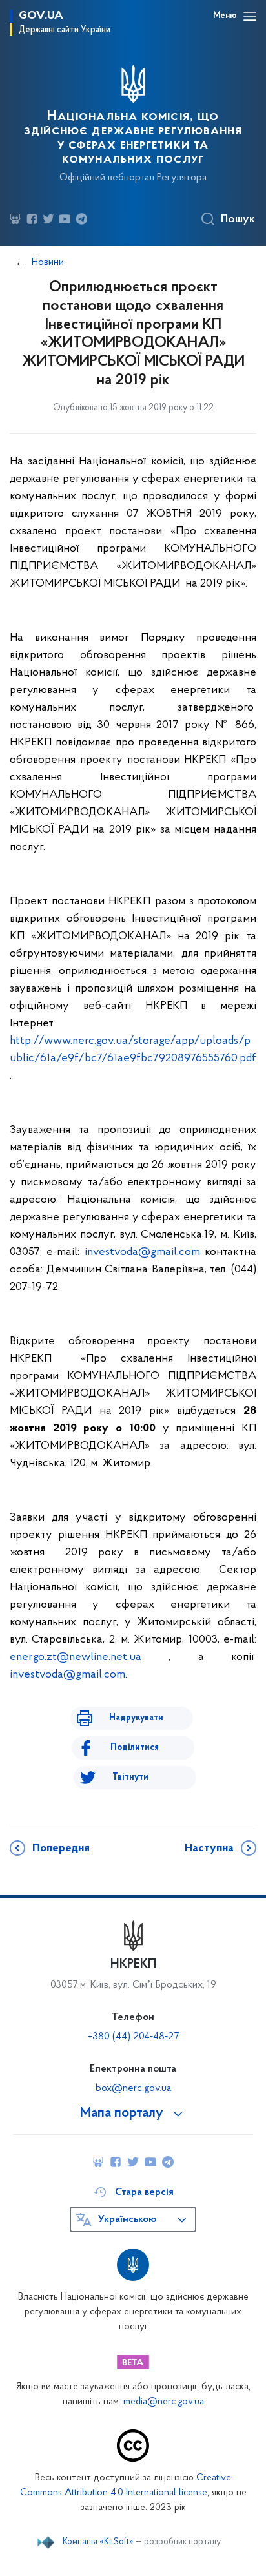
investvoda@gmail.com (142, 1252)
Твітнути (130, 1777)
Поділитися (135, 1748)
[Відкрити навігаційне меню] (250, 16)
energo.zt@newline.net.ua (76, 1657)
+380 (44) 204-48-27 (133, 2037)
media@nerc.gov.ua (164, 2402)
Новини (48, 262)
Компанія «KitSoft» (98, 2542)
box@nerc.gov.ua (133, 2088)
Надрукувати (136, 1718)
